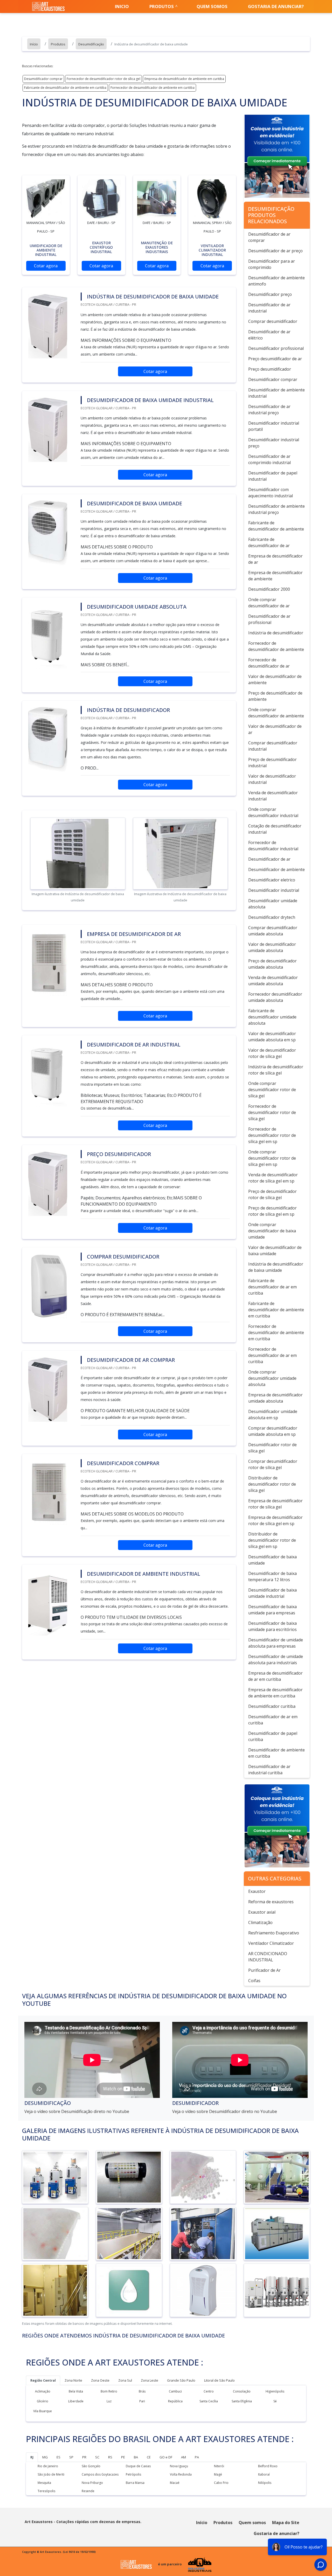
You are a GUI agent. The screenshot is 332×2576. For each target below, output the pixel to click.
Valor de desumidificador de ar (275, 729)
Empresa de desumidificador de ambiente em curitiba (184, 79)
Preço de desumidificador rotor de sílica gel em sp (272, 1211)
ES (58, 2457)
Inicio (122, 6)
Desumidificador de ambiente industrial (276, 393)
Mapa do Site (286, 2523)
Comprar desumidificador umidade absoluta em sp (273, 1431)
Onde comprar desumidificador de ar (269, 603)
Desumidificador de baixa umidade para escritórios (272, 1626)
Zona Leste (150, 2380)
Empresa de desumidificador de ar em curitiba (275, 1676)
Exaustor (257, 1891)
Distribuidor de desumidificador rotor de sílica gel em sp (272, 1540)
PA (197, 2457)
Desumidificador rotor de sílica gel (272, 1448)
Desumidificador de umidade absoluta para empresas (276, 1643)
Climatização (260, 1922)
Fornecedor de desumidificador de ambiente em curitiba (153, 88)
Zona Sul (125, 2380)
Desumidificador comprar (43, 79)
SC (97, 2457)
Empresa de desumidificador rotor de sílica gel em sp (275, 1520)
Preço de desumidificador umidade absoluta (272, 964)
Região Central (43, 2380)
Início (202, 2523)
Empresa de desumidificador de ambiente (275, 576)
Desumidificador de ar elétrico (269, 335)
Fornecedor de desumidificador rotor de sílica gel (103, 79)
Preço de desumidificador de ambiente (275, 696)
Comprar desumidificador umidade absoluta (273, 931)
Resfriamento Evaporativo (274, 1933)
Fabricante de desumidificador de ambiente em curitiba (65, 88)
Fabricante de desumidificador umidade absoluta (272, 1017)
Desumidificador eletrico (272, 880)
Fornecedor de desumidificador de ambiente (276, 646)
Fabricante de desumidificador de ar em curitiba (272, 1287)
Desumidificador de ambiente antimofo (276, 281)
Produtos (162, 6)
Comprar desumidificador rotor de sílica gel (273, 1464)
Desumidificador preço (270, 294)
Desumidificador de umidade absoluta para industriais (276, 1660)
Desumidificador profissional (276, 348)
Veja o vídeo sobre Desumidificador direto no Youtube (225, 2111)
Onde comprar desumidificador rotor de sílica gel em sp (272, 1158)
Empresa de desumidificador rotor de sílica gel (275, 1504)
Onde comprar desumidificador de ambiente (276, 713)
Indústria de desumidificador (276, 633)
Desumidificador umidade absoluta (273, 904)
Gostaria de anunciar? (276, 6)
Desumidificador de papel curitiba (273, 1736)
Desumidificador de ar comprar (269, 237)
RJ (32, 2457)
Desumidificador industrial (274, 890)
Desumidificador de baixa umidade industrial (272, 1593)
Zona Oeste (100, 2380)
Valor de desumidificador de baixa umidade (275, 1250)
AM (184, 2457)
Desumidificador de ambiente (276, 869)
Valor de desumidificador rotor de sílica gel (272, 1053)
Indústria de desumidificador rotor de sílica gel (276, 1070)
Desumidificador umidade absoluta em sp (273, 1415)
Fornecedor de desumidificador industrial (273, 846)
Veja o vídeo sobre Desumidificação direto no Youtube (77, 2111)
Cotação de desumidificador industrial (275, 829)
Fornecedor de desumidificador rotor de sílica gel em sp (272, 1135)
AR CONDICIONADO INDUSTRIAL (268, 1957)
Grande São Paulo (181, 2380)
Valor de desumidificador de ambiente (275, 679)
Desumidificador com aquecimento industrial (271, 493)
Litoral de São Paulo (219, 2380)
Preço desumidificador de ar (275, 359)
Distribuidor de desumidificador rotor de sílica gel (272, 1484)
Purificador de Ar (264, 1970)
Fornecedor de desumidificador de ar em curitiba (272, 1355)
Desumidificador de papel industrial (273, 476)
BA (136, 2457)
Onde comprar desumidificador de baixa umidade (272, 1231)
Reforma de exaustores (271, 1902)
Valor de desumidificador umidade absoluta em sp (272, 1037)
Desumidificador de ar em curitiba (273, 1720)
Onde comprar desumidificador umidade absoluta (272, 1378)
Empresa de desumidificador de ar (275, 559)
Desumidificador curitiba (272, 1706)
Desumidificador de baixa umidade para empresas (272, 1610)
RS (110, 2457)
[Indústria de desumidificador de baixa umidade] (46, 199)
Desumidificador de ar (269, 859)
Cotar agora (46, 266)
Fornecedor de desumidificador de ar (269, 663)
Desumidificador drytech (272, 917)
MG (45, 2457)
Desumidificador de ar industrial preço (269, 410)
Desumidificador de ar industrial (269, 308)
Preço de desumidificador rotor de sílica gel (272, 1194)
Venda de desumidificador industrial (273, 796)
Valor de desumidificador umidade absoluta (272, 947)
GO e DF (166, 2457)
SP (71, 2457)
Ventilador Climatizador (271, 1943)
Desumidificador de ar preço (275, 251)
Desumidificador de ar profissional (269, 619)
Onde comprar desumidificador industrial (273, 812)
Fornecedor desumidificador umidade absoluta (275, 997)
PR (84, 2457)
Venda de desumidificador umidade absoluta (273, 981)
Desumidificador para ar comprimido (272, 264)
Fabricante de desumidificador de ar (269, 542)
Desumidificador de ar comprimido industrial (269, 459)
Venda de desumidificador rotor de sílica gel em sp (273, 1178)
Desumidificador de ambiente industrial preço (276, 509)
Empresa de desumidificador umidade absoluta (275, 1398)
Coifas (254, 1981)
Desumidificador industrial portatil (274, 426)
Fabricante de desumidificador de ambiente (276, 526)
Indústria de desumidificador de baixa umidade (276, 1267)
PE (123, 2457)
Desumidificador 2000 (269, 589)
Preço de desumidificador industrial (272, 763)
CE (149, 2457)
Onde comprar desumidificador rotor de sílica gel (272, 1090)
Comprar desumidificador (273, 321)
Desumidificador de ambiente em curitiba (276, 1753)
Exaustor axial (262, 1912)
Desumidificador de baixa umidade (272, 1560)
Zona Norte (73, 2380)
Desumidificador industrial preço (274, 443)
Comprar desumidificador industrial (273, 746)
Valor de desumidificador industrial (272, 779)
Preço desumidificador (270, 369)
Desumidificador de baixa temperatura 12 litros (272, 1576)
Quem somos (212, 6)
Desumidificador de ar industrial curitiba (269, 1770)
